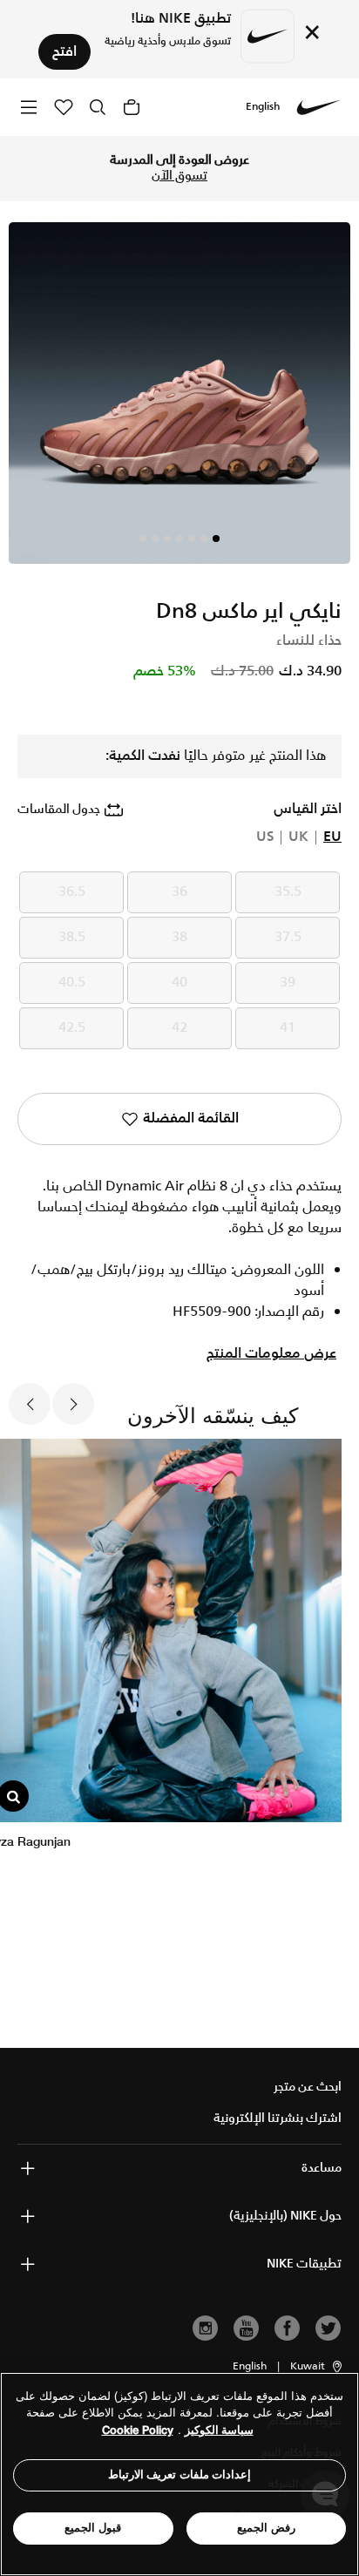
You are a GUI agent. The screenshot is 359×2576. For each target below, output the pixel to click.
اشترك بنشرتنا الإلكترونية (278, 2118)
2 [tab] (204, 539)
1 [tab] (216, 539)
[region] (179, 2474)
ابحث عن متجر (308, 2087)
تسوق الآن (179, 176)
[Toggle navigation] (29, 107)
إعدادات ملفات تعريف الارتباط (180, 2474)
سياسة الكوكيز (219, 2430)
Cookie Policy (138, 2430)
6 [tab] (155, 539)
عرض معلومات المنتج (271, 1354)
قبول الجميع (93, 2528)
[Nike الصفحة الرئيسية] (319, 107)
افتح (64, 52)
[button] (317, 2367)
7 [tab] (143, 539)
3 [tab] (192, 539)
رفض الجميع (266, 2528)
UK (298, 837)
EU (332, 837)
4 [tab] (179, 539)
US (265, 837)
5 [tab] (167, 539)
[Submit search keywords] (98, 107)
